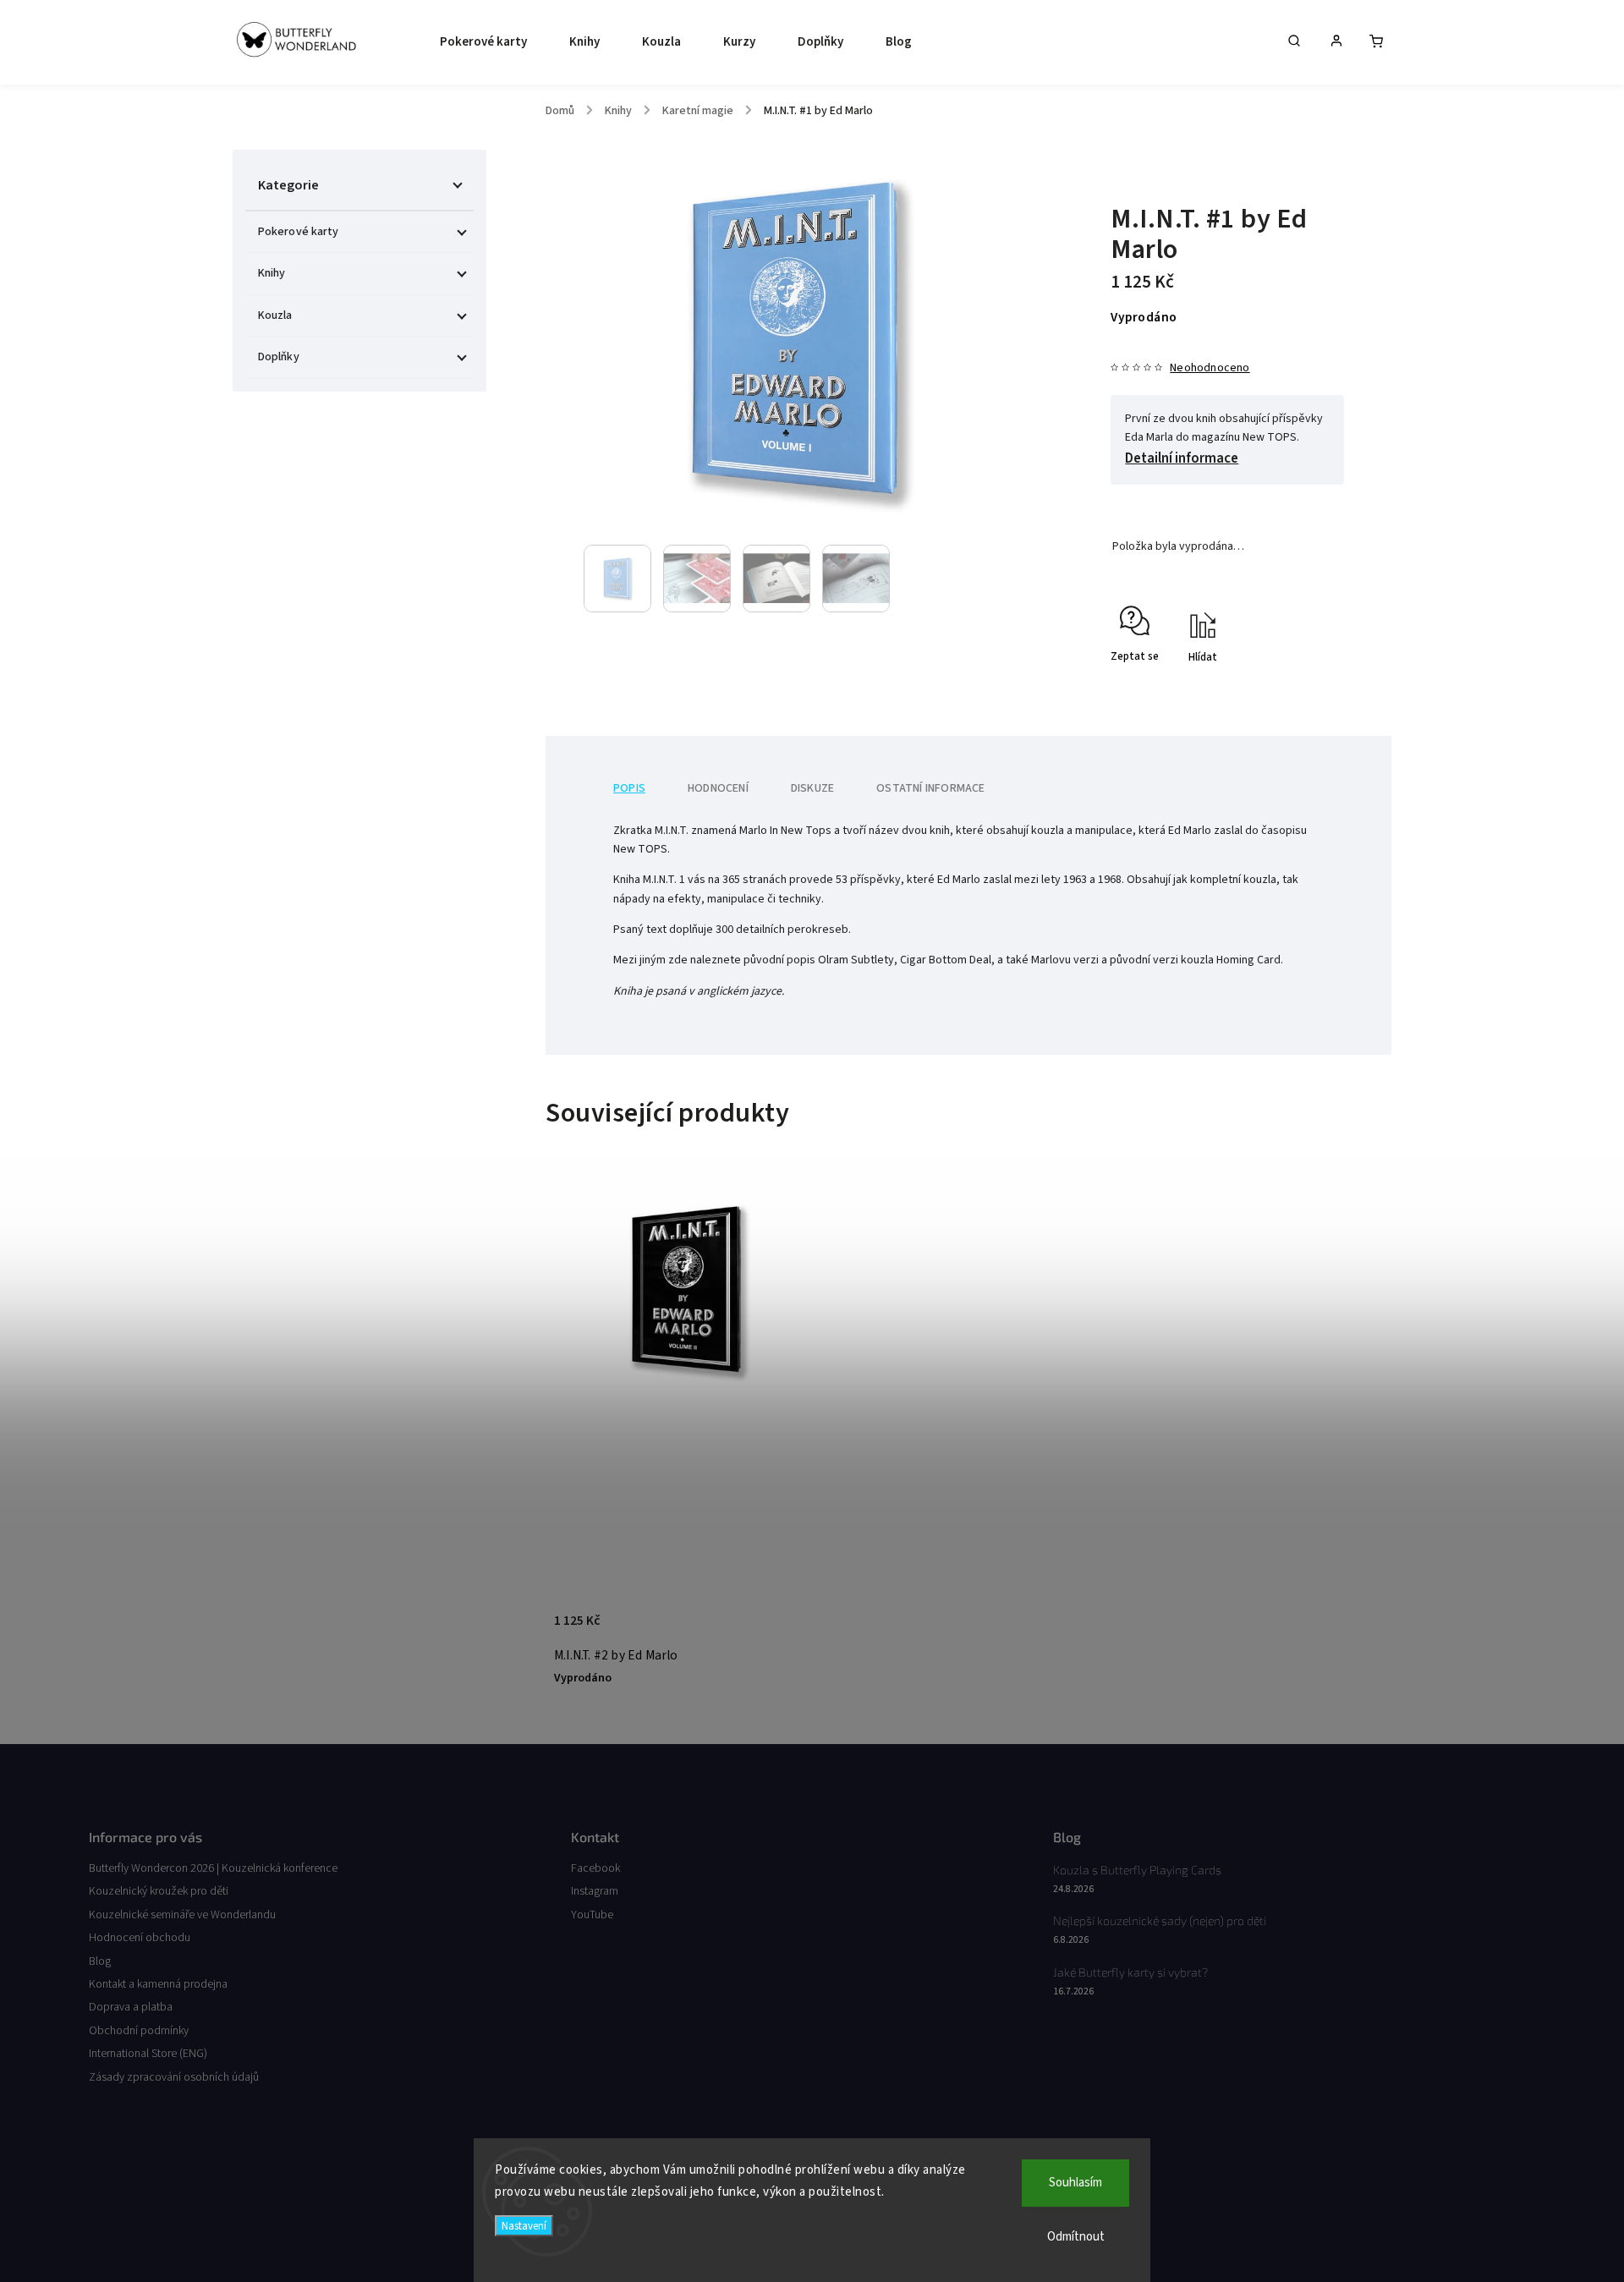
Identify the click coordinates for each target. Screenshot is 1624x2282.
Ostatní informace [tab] (930, 788)
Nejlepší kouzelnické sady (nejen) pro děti (1160, 1920)
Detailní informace (1182, 458)
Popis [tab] (629, 788)
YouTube (592, 1915)
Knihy (272, 273)
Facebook (595, 1868)
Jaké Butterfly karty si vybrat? (1130, 1972)
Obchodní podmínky (139, 2031)
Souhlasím (1075, 2183)
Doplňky (279, 357)
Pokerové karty (298, 232)
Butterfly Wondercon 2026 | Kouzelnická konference (213, 1868)
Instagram (595, 1891)
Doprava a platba (131, 2007)
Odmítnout (1076, 2237)
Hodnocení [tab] (718, 788)
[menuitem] (479, 42)
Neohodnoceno (1210, 368)
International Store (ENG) (148, 2054)
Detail (789, 1628)
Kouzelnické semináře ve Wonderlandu (182, 1915)
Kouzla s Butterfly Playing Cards (1137, 1870)
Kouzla (275, 315)
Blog (100, 1961)
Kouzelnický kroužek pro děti (159, 1891)
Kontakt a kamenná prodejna (158, 1984)
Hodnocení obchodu (140, 1938)
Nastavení (524, 2226)
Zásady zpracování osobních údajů (174, 2077)
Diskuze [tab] (812, 788)
